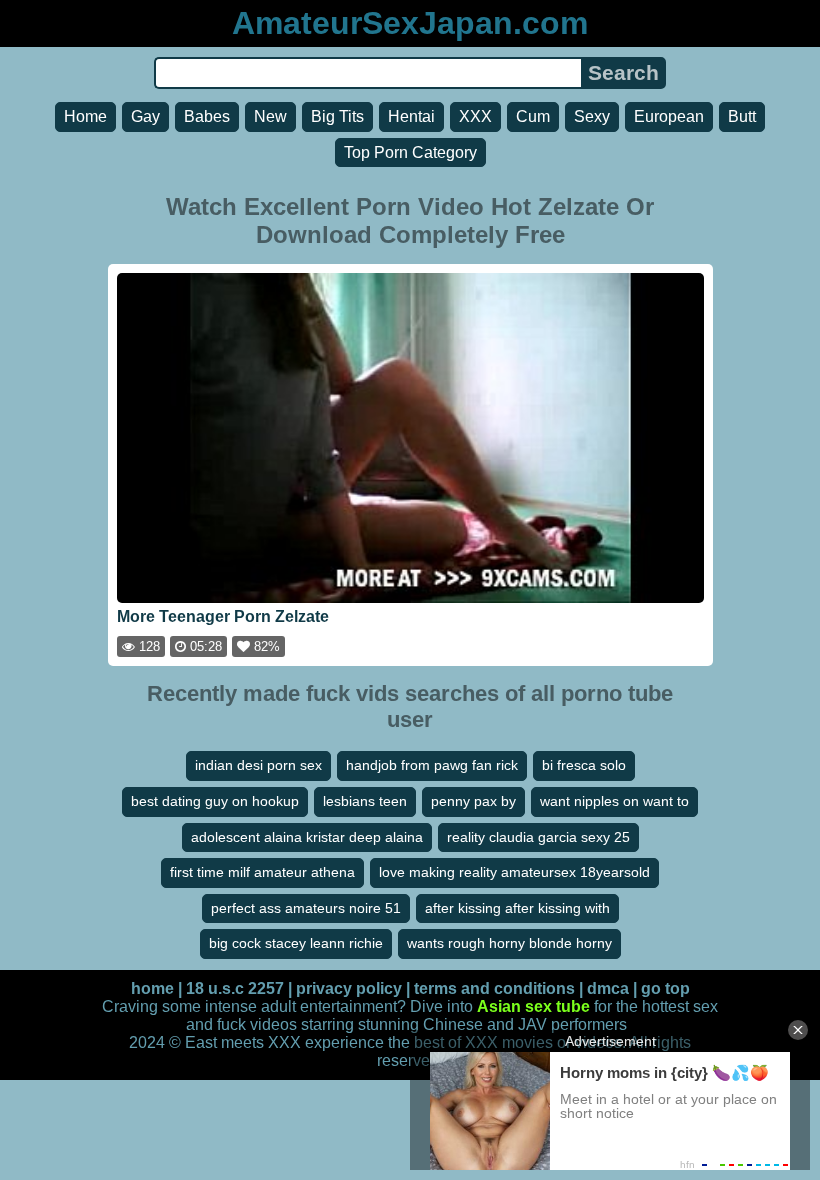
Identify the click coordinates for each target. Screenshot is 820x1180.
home (152, 988)
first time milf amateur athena (262, 872)
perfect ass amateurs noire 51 (306, 908)
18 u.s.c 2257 (235, 988)
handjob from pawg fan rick (432, 765)
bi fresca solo (584, 765)
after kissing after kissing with (517, 908)
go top (665, 988)
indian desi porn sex (258, 765)
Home (85, 116)
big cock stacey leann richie (296, 943)
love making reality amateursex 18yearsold (514, 872)
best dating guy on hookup (215, 801)
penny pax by (473, 801)
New (270, 116)
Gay (145, 116)
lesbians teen (365, 801)
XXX (475, 116)
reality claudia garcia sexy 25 (538, 837)
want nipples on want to (614, 801)
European (669, 116)
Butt (742, 116)
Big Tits (337, 116)
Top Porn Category (410, 152)
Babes (207, 116)
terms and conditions (494, 988)
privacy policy (349, 988)
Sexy (592, 116)
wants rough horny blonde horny (509, 943)
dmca (608, 988)
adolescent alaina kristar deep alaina (307, 837)
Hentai (411, 116)
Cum (533, 116)
